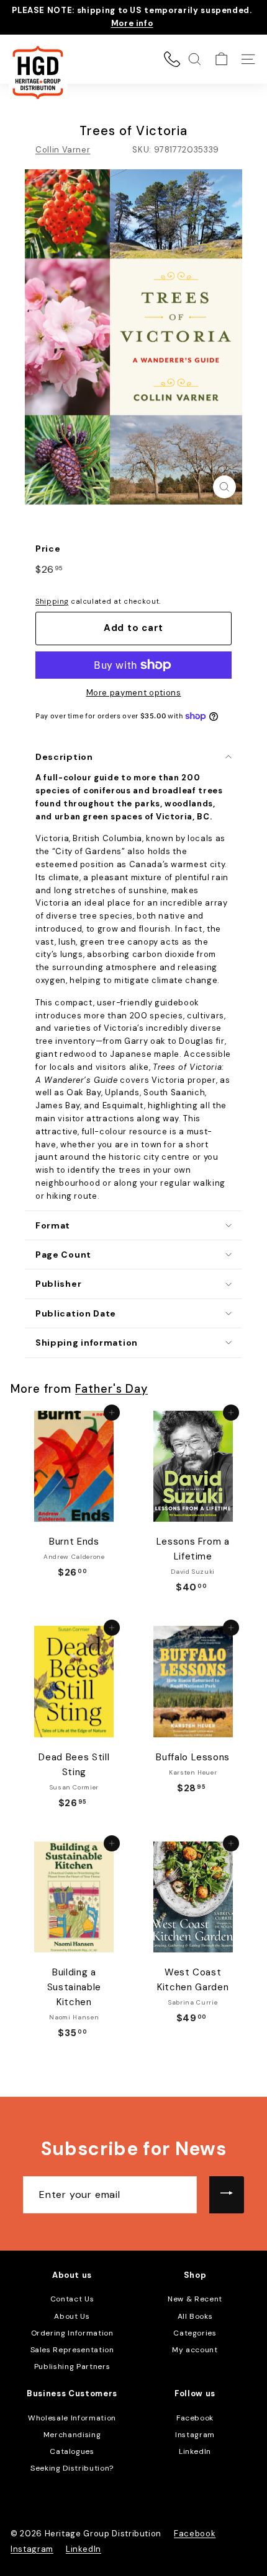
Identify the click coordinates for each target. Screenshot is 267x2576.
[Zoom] (224, 487)
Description (64, 757)
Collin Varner (63, 150)
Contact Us (72, 2299)
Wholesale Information (72, 2418)
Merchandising (72, 2435)
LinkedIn (195, 2451)
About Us (72, 2316)
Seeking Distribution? (72, 2468)
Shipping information (87, 1343)
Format (53, 1225)
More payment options (134, 693)
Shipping (52, 601)
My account (195, 2350)
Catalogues (72, 2451)
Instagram (195, 2435)
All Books (195, 2316)
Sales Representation (72, 2350)
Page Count (63, 1255)
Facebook (195, 2418)
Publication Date (76, 1313)
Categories (195, 2333)
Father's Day (111, 1389)
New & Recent (195, 2299)
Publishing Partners (72, 2366)
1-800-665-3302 (172, 59)
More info (132, 23)
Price (48, 549)
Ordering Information (72, 2333)
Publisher (58, 1284)
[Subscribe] (227, 2195)
